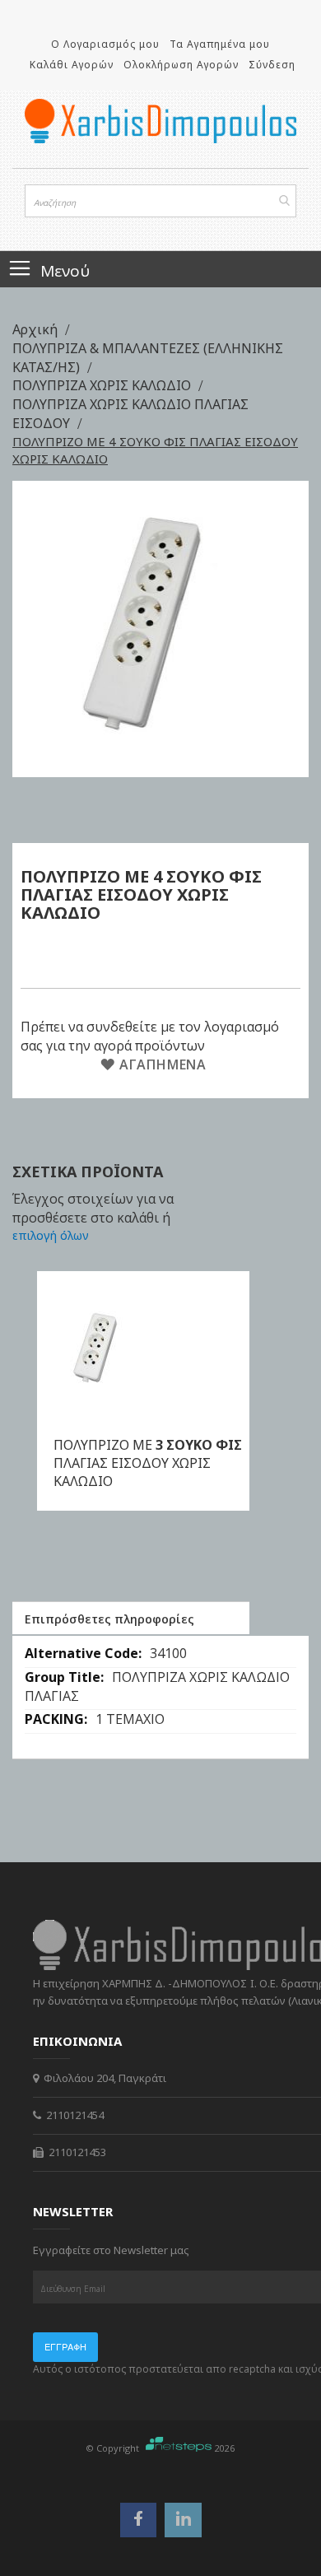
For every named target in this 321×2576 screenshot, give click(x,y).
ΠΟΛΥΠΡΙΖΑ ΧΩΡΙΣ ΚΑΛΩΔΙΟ (103, 385)
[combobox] (160, 201)
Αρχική (37, 329)
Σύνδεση (272, 65)
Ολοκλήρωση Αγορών (181, 65)
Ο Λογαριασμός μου (105, 44)
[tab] (131, 1618)
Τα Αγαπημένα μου (220, 44)
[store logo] (160, 121)
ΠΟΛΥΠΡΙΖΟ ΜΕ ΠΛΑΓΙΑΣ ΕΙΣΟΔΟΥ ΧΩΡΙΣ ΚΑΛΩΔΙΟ (148, 1463)
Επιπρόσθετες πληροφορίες (109, 1619)
